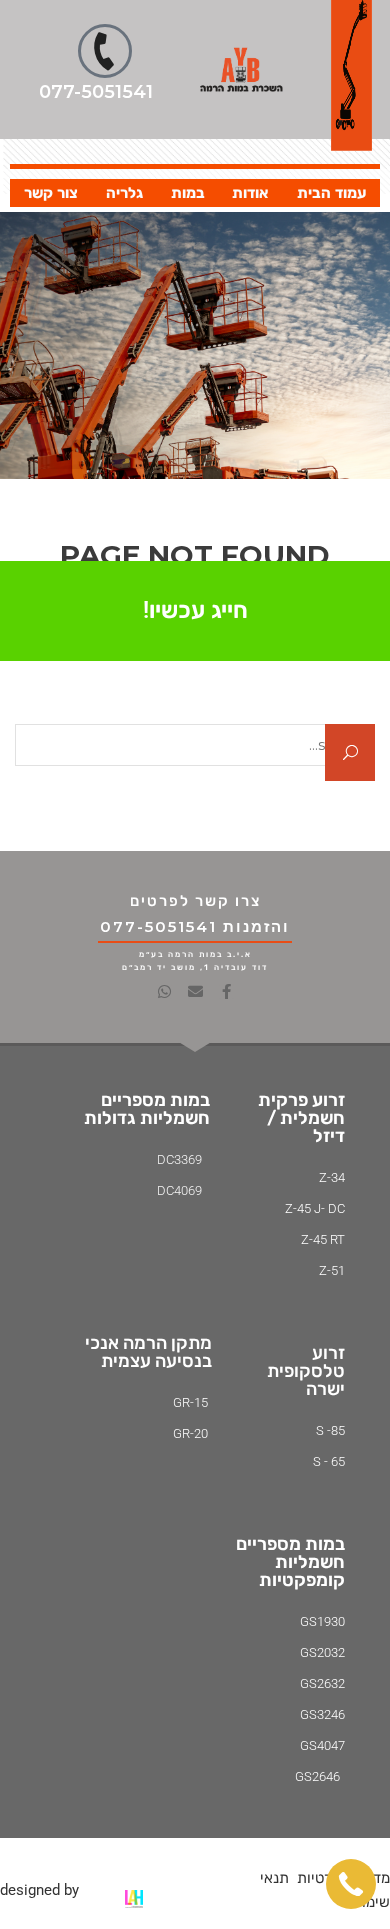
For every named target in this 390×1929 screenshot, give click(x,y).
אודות (250, 193)
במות (188, 193)
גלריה (124, 193)
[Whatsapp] (164, 991)
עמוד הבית (331, 193)
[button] (351, 1884)
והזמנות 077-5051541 (195, 926)
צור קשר (51, 193)
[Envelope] (195, 991)
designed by (39, 1890)
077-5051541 (96, 92)
